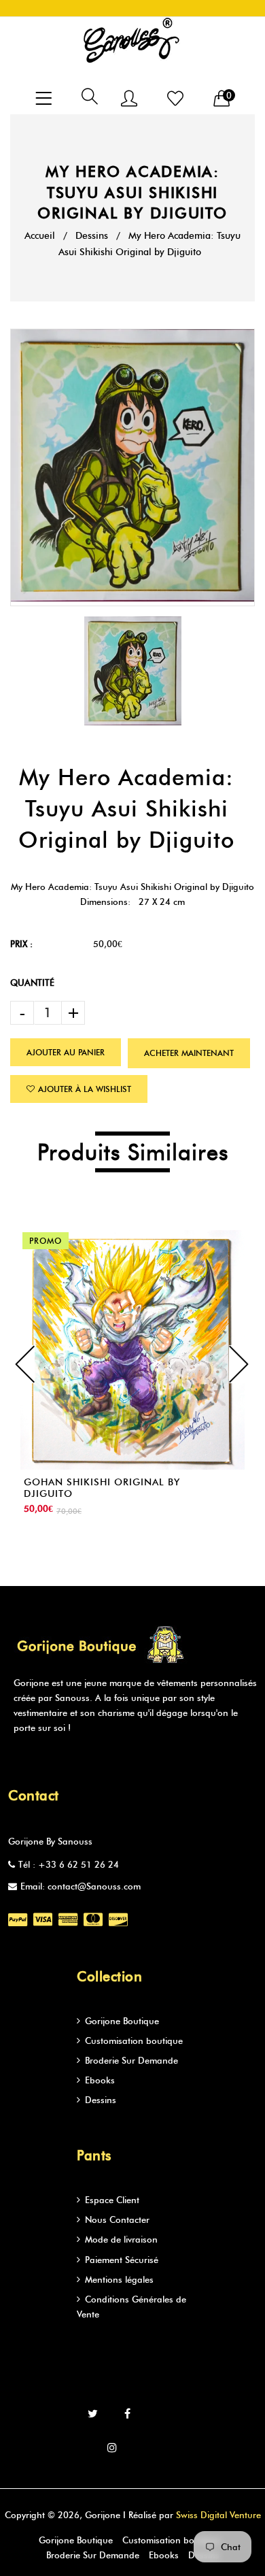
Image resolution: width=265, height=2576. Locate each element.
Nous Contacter (117, 2219)
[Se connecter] (129, 100)
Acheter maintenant (189, 1053)
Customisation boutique (134, 2041)
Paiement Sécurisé (122, 2260)
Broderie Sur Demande (131, 2060)
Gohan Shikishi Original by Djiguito (102, 1488)
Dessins (92, 236)
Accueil (40, 236)
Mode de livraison (121, 2239)
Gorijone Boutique (122, 2021)
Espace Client (112, 2200)
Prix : (21, 944)
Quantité (32, 982)
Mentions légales (119, 2279)
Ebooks (100, 2080)
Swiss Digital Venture (218, 2515)
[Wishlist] (175, 100)
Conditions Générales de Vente (131, 2307)
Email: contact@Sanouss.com (81, 1886)
